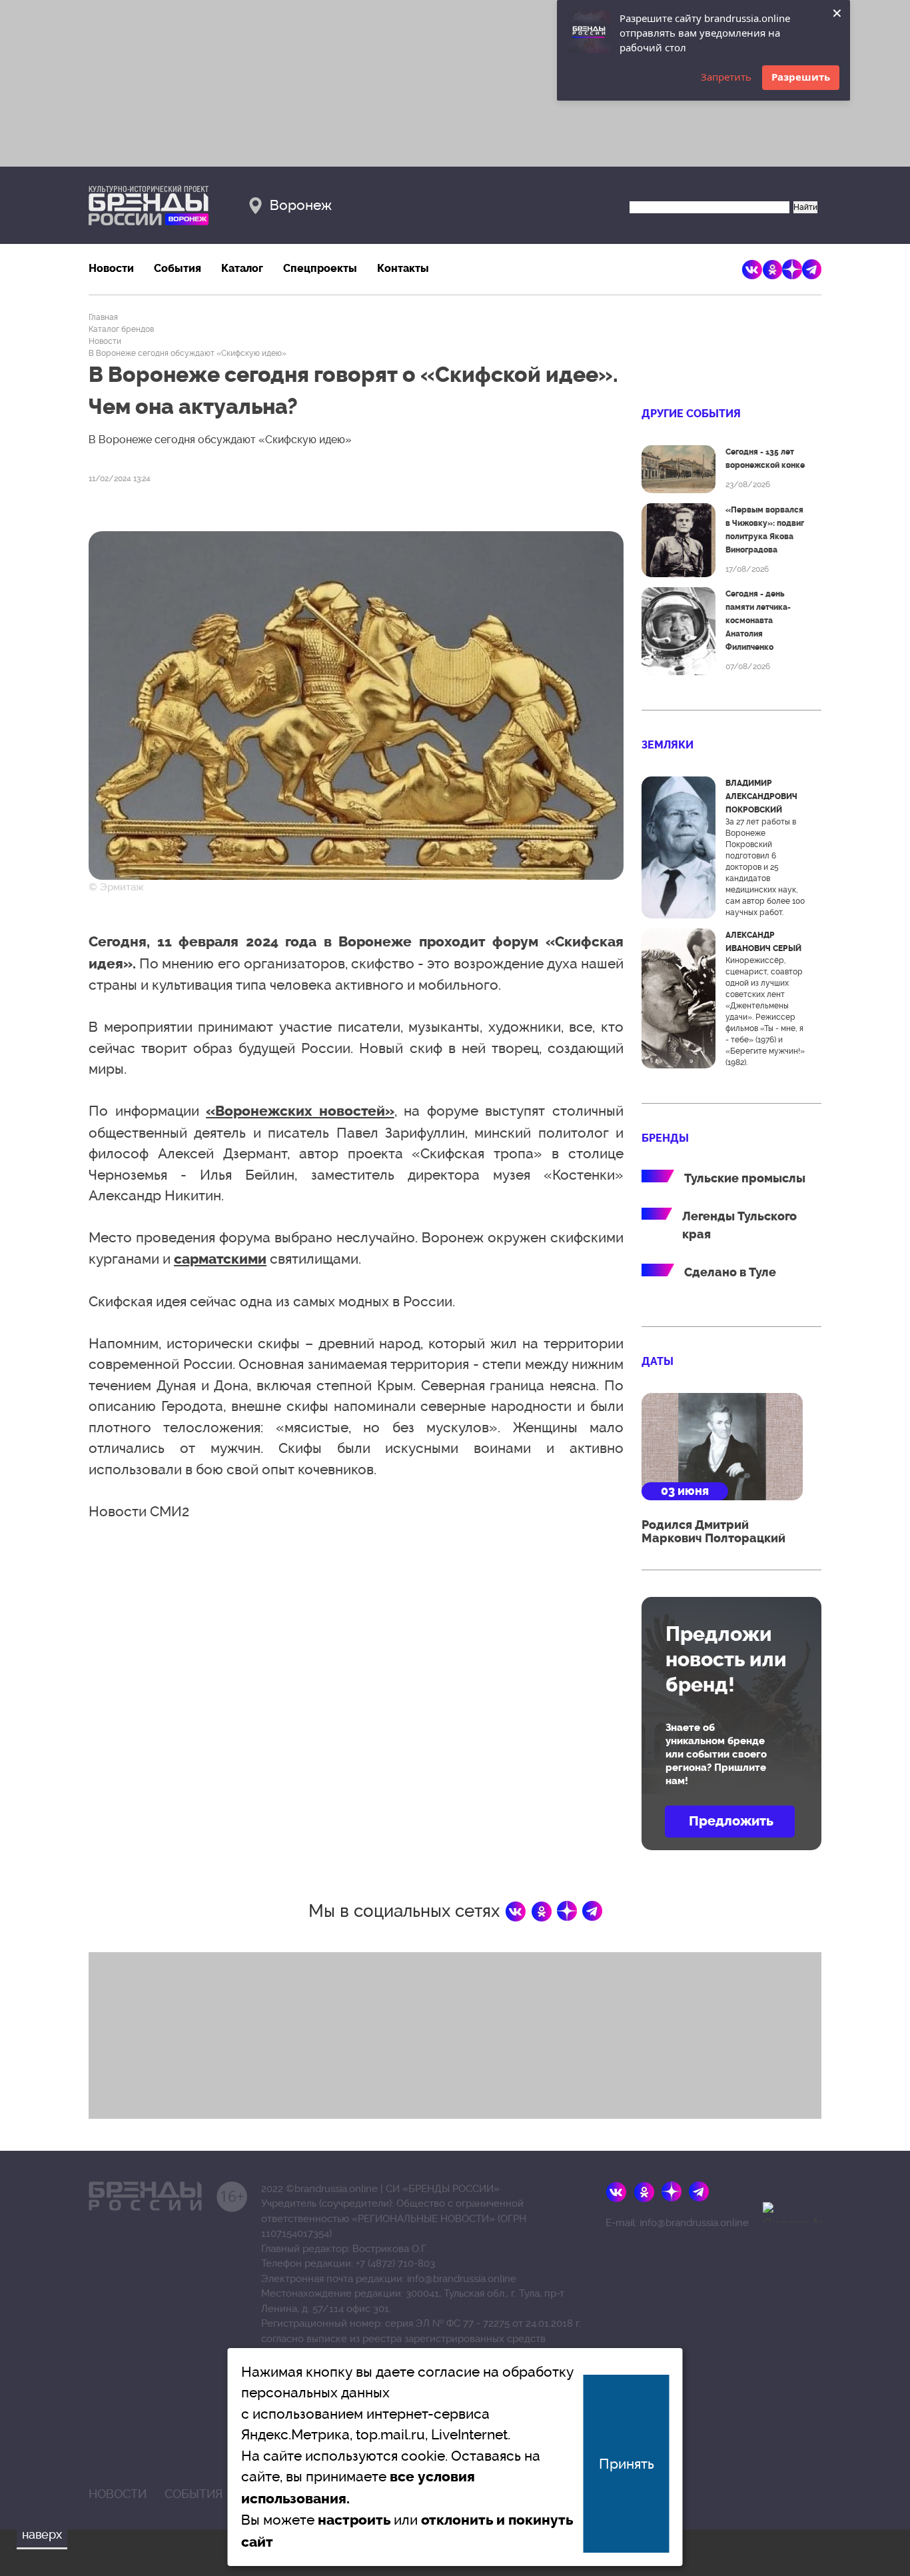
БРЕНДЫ (665, 1138)
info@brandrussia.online (462, 2279)
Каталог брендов (121, 329)
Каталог (242, 268)
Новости (111, 268)
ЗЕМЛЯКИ (668, 745)
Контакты (403, 268)
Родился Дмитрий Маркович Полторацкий (713, 1532)
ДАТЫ (658, 1361)
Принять (627, 2464)
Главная (103, 317)
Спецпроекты (320, 268)
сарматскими (220, 1259)
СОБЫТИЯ (194, 2494)
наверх (42, 2534)
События (178, 268)
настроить (354, 2520)
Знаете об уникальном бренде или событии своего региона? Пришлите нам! (716, 1754)
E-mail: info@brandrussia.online (677, 2223)
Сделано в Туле (730, 1272)
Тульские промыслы (745, 1178)
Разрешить (801, 77)
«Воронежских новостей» (300, 1111)
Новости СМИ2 (139, 1511)
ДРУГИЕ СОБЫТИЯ (691, 414)
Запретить (726, 77)
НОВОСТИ (118, 2494)
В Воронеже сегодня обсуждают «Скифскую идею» (188, 353)
